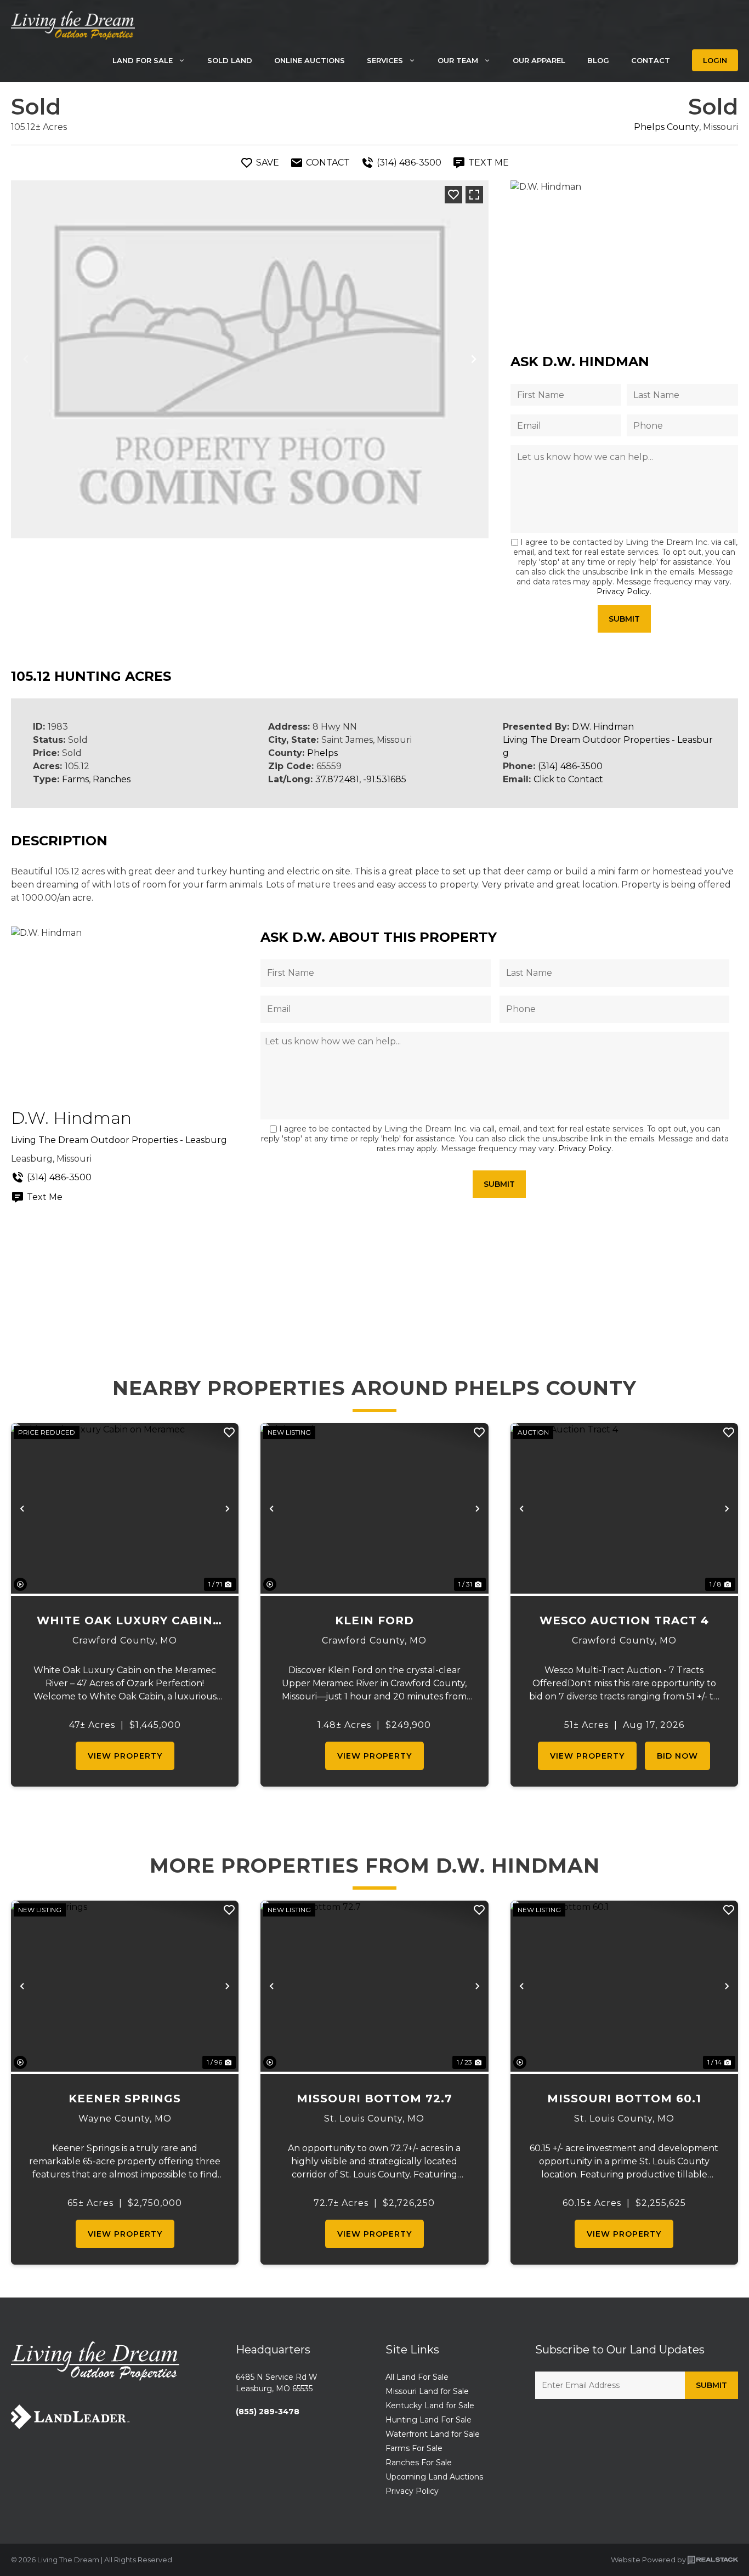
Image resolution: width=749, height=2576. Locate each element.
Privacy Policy (623, 592)
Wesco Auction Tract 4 (624, 1620)
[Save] (453, 195)
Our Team (458, 60)
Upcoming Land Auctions (434, 2477)
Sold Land (230, 60)
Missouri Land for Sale (427, 2391)
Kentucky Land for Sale (430, 2406)
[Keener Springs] (125, 1986)
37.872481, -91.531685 (361, 779)
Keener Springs (125, 2099)
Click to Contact (568, 779)
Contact (651, 60)
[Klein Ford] (374, 1508)
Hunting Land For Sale (429, 2420)
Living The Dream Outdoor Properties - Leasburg (119, 1140)
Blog (598, 60)
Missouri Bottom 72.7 (374, 2099)
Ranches (112, 779)
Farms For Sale (414, 2448)
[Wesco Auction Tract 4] (624, 1509)
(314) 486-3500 (570, 766)
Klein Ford (374, 1620)
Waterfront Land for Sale (433, 2434)
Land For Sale (143, 60)
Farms (75, 779)
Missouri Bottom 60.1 (624, 2099)
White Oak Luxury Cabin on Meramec (125, 1621)
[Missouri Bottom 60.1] (624, 1986)
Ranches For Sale (419, 2463)
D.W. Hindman (603, 727)
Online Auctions (310, 60)
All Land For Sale (417, 2377)
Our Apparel (539, 60)
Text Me (45, 1197)
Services (385, 60)
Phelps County (666, 127)
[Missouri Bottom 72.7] (374, 1986)
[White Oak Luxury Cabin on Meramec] (125, 1508)
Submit (624, 619)
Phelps (322, 753)
